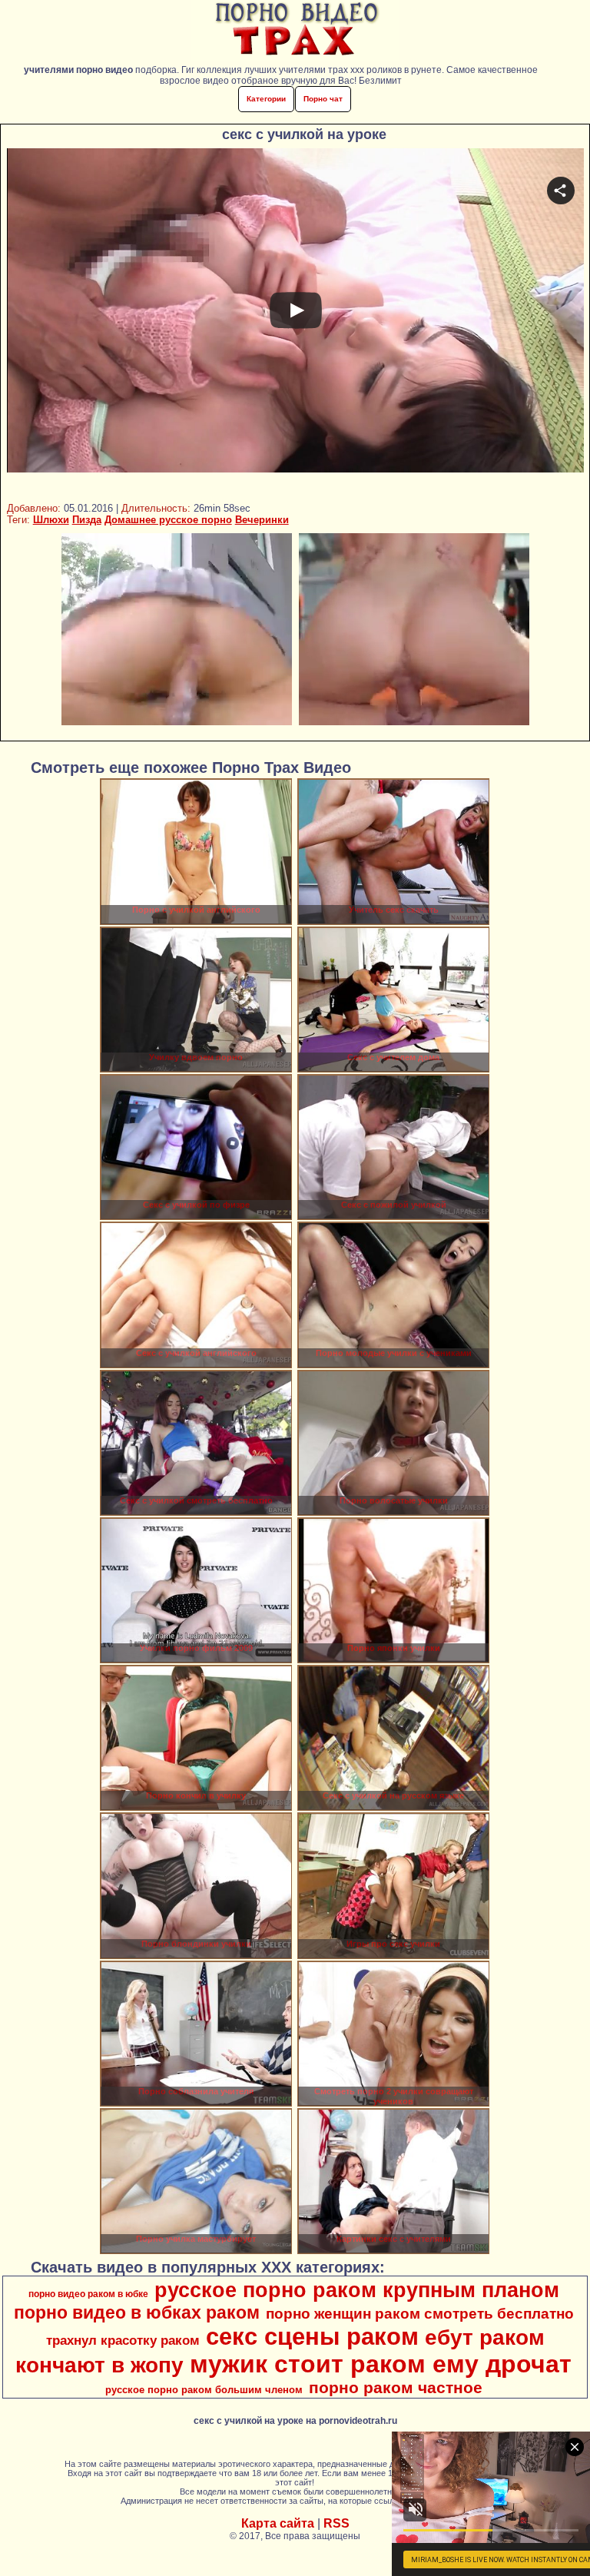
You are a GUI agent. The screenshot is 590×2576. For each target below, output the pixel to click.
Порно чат (323, 99)
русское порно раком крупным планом (357, 2290)
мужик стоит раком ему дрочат (381, 2364)
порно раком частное (396, 2388)
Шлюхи (51, 520)
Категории (266, 99)
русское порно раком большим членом (204, 2390)
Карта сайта (278, 2523)
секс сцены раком (312, 2336)
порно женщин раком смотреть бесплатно (420, 2314)
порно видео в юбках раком (137, 2312)
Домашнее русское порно (168, 520)
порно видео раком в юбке (88, 2294)
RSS (336, 2523)
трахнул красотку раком (123, 2340)
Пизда (87, 520)
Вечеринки (262, 520)
